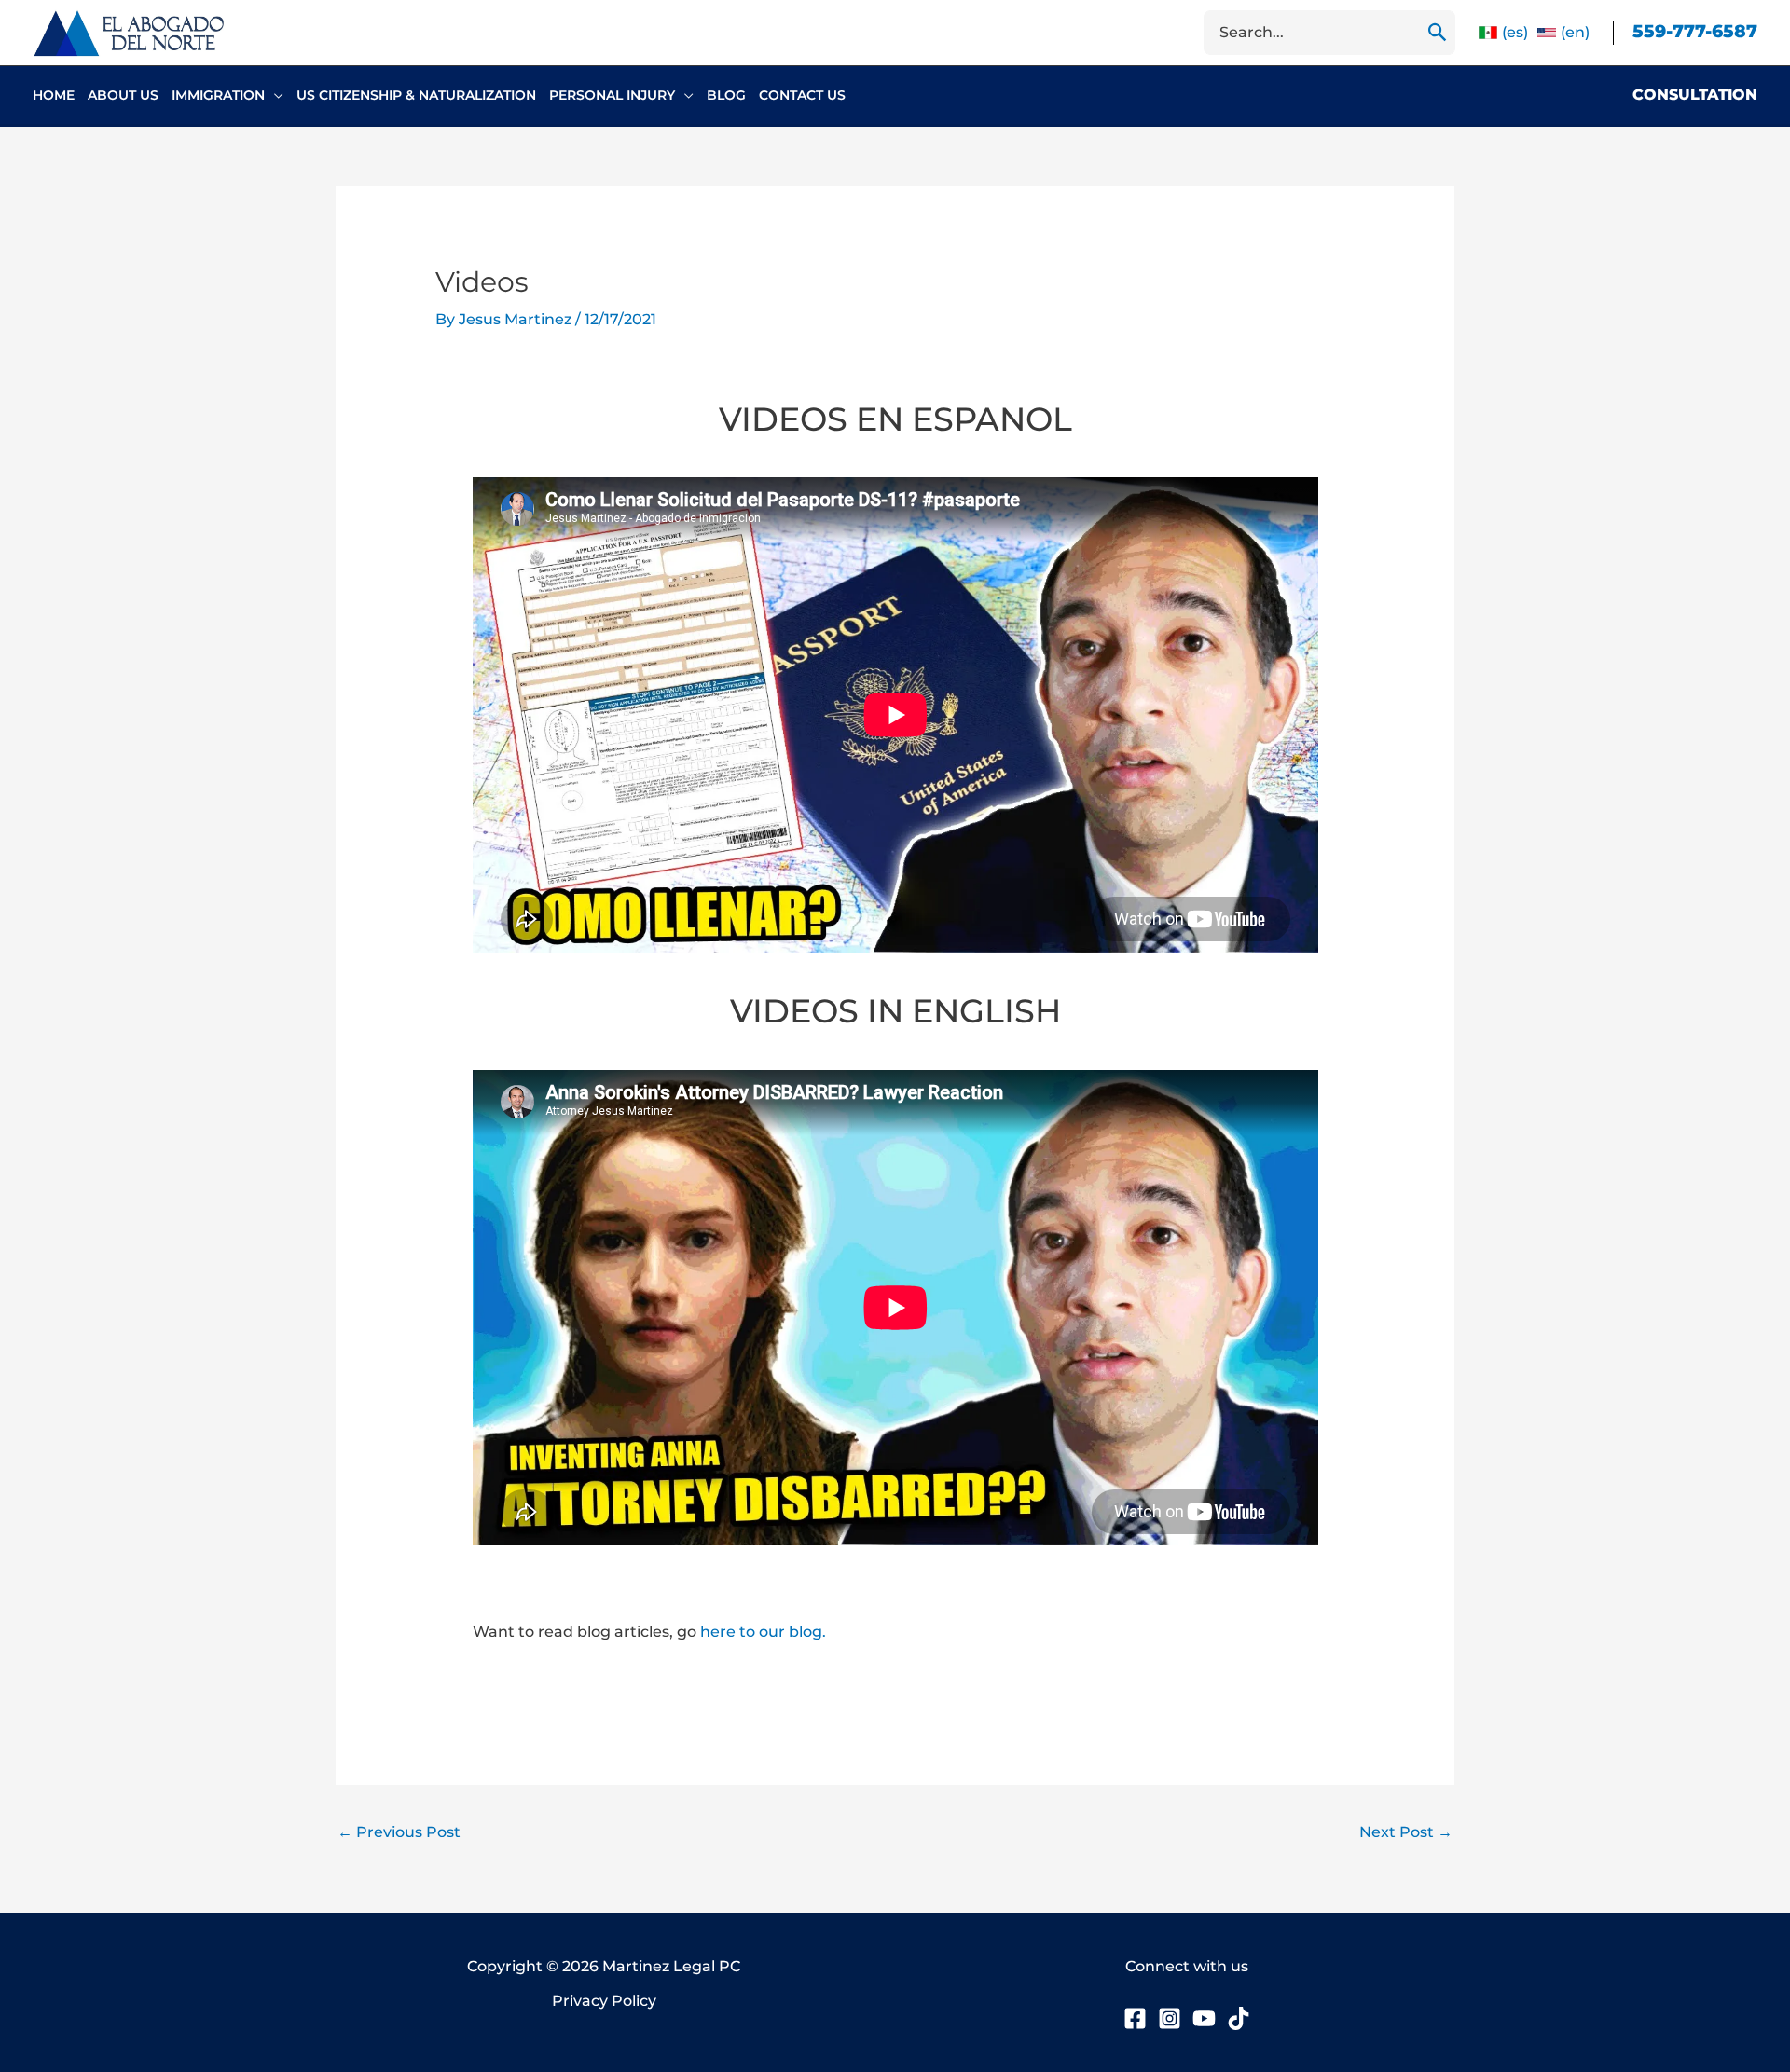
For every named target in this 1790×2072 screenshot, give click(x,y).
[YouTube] (1204, 2018)
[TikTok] (1239, 2018)
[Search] (1438, 33)
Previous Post (399, 1832)
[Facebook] (1135, 2018)
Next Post (1406, 1832)
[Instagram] (1170, 2018)
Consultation (1695, 95)
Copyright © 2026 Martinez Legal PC (604, 1966)
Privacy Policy (604, 2001)
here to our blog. (763, 1632)
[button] (274, 95)
